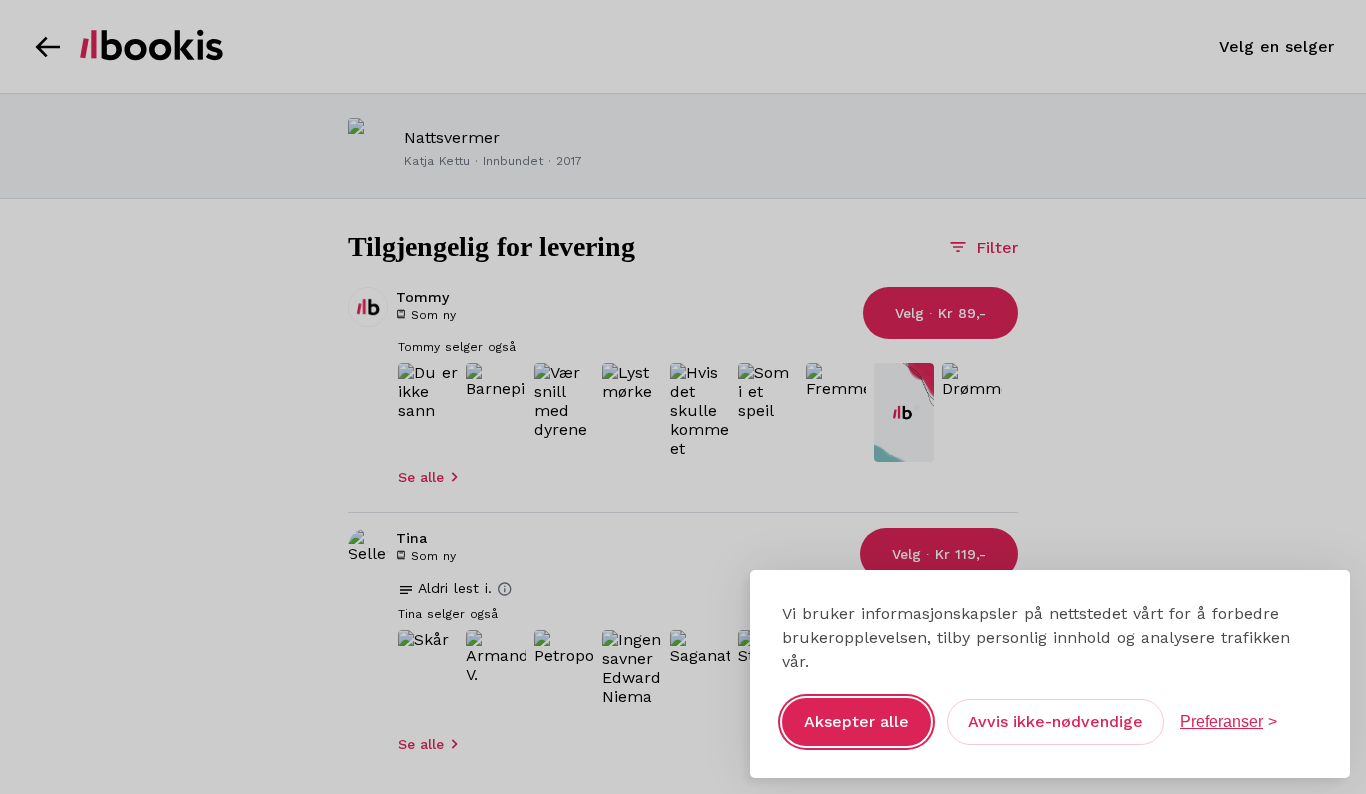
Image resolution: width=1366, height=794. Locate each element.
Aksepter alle (856, 721)
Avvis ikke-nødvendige (1055, 721)
